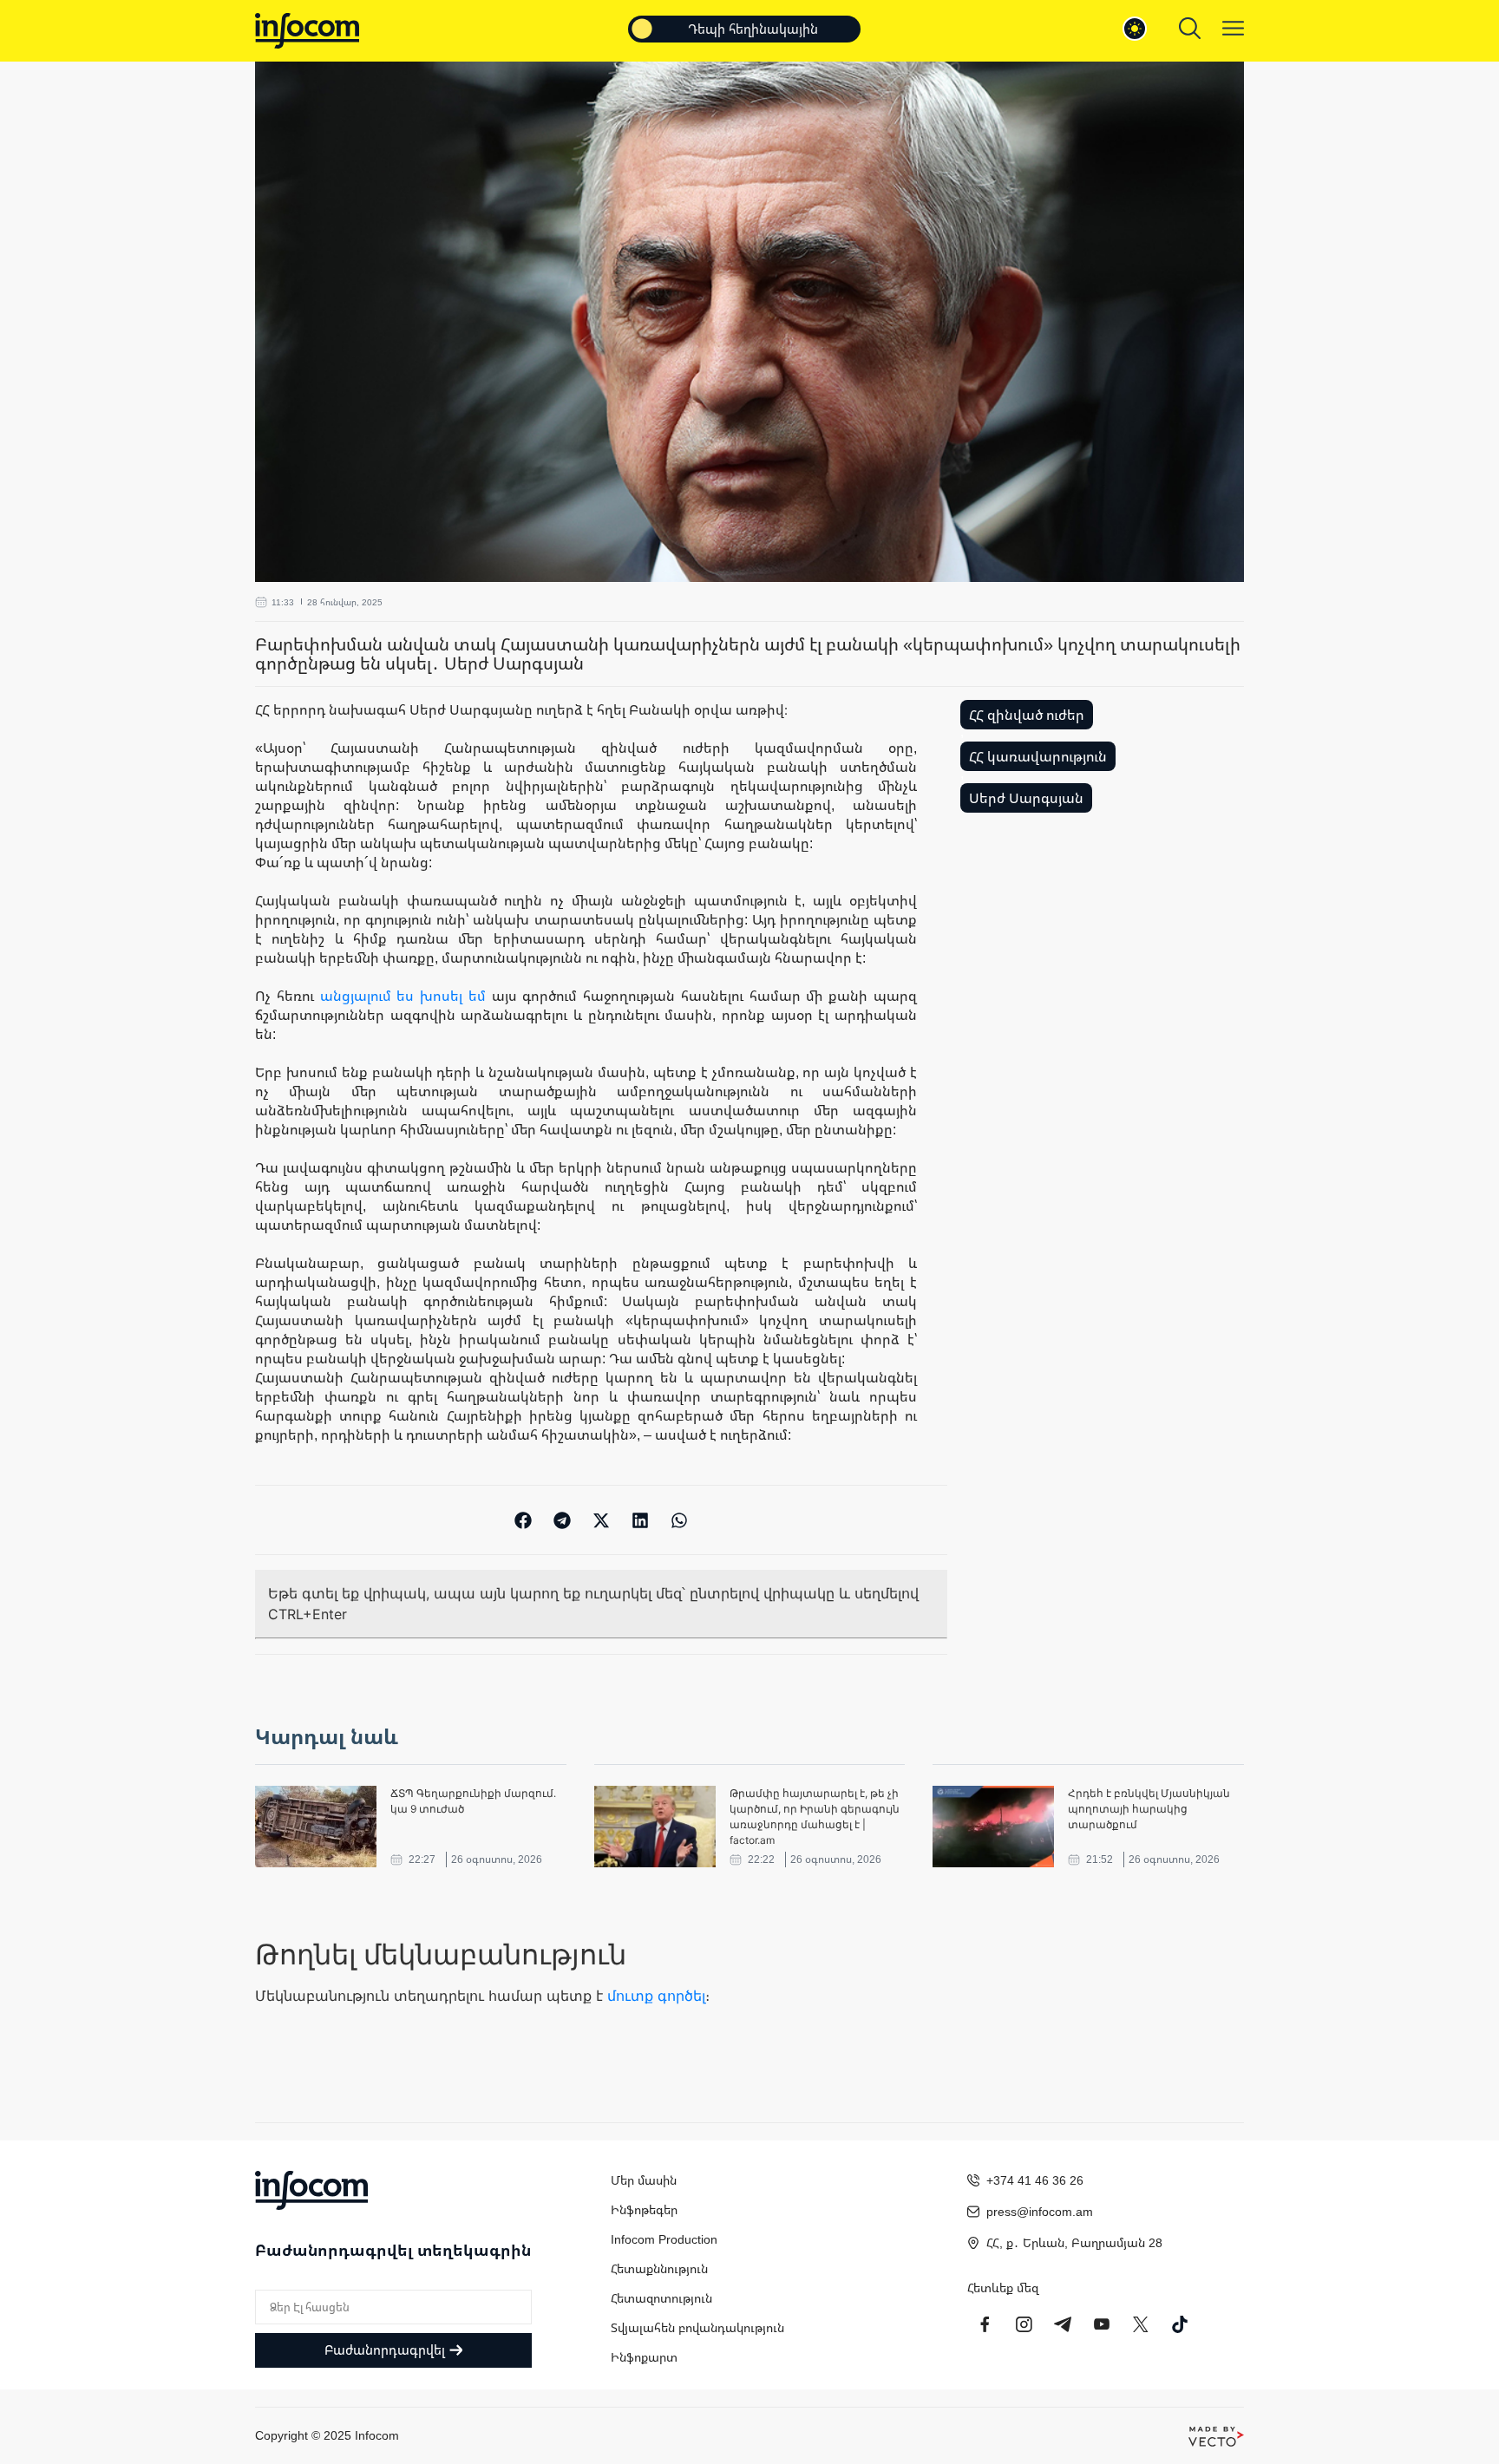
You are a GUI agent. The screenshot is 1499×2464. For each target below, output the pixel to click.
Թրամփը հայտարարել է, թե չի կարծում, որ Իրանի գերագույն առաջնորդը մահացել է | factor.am (815, 1817)
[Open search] (1190, 28)
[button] (524, 1520)
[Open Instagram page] (1024, 2324)
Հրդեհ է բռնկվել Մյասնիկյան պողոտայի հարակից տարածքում (1149, 1809)
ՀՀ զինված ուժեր (1027, 715)
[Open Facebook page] (985, 2324)
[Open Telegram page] (1063, 2324)
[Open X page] (1141, 2324)
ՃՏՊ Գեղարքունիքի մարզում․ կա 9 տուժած (473, 1801)
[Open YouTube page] (1102, 2324)
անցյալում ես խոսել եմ (403, 996)
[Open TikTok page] (1180, 2324)
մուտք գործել (656, 1996)
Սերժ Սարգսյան (1026, 798)
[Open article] (316, 1827)
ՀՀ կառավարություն (1038, 756)
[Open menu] (1233, 28)
